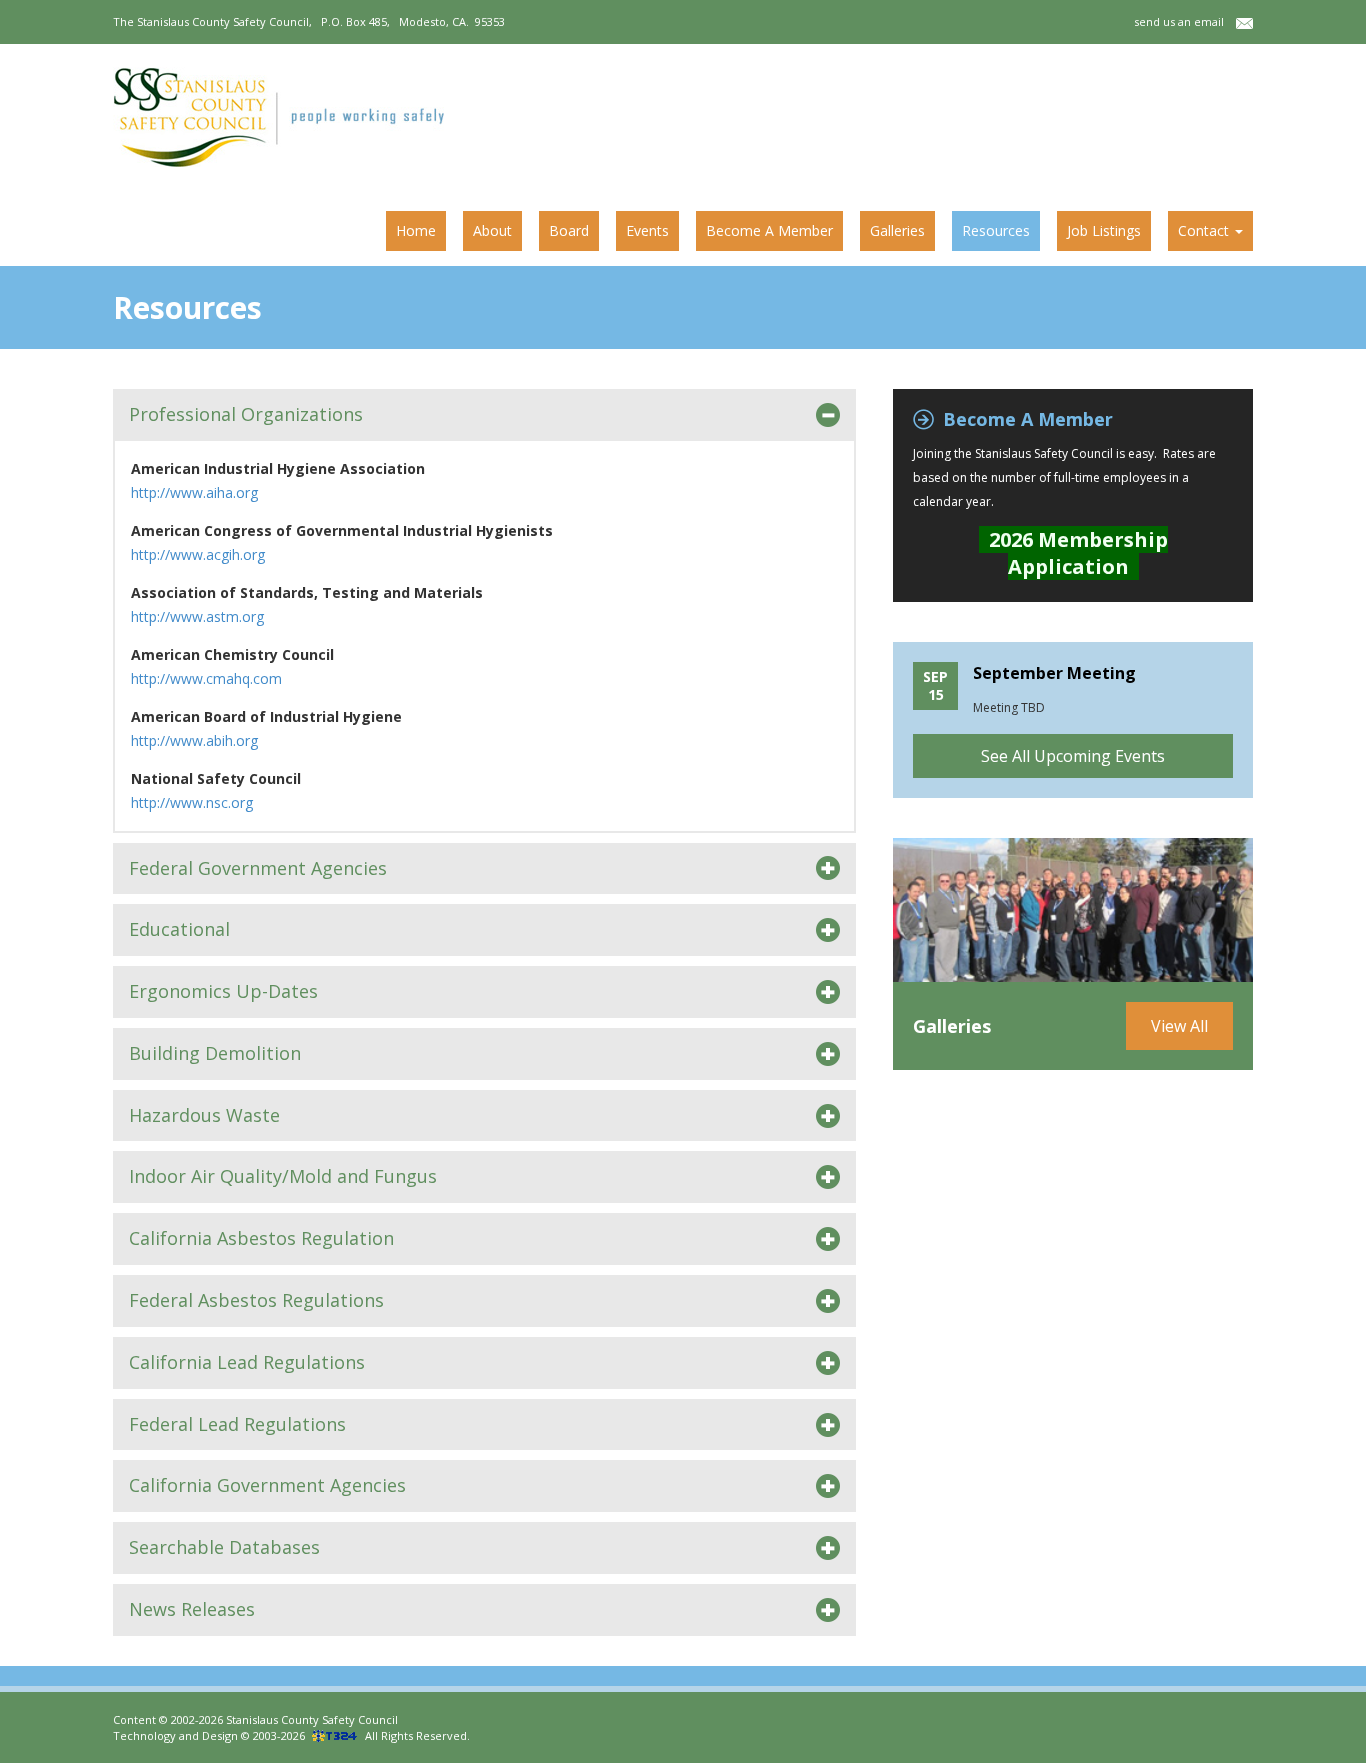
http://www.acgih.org (198, 554)
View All (1179, 1026)
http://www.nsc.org (192, 802)
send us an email (1185, 21)
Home (416, 230)
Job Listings (1104, 230)
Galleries (897, 230)
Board (569, 230)
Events (647, 230)
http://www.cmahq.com (206, 678)
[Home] (286, 117)
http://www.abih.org (194, 740)
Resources (996, 230)
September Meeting (1054, 673)
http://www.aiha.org (194, 492)
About (492, 230)
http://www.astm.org (197, 616)
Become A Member (769, 230)
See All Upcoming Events (1073, 756)
